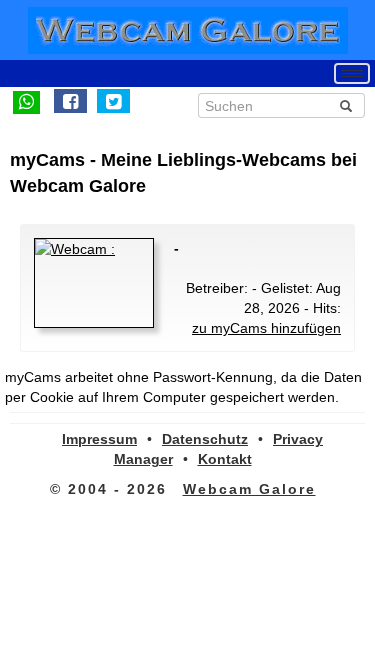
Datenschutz (205, 439)
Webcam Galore (249, 489)
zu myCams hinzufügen (266, 328)
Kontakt (225, 459)
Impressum (99, 439)
